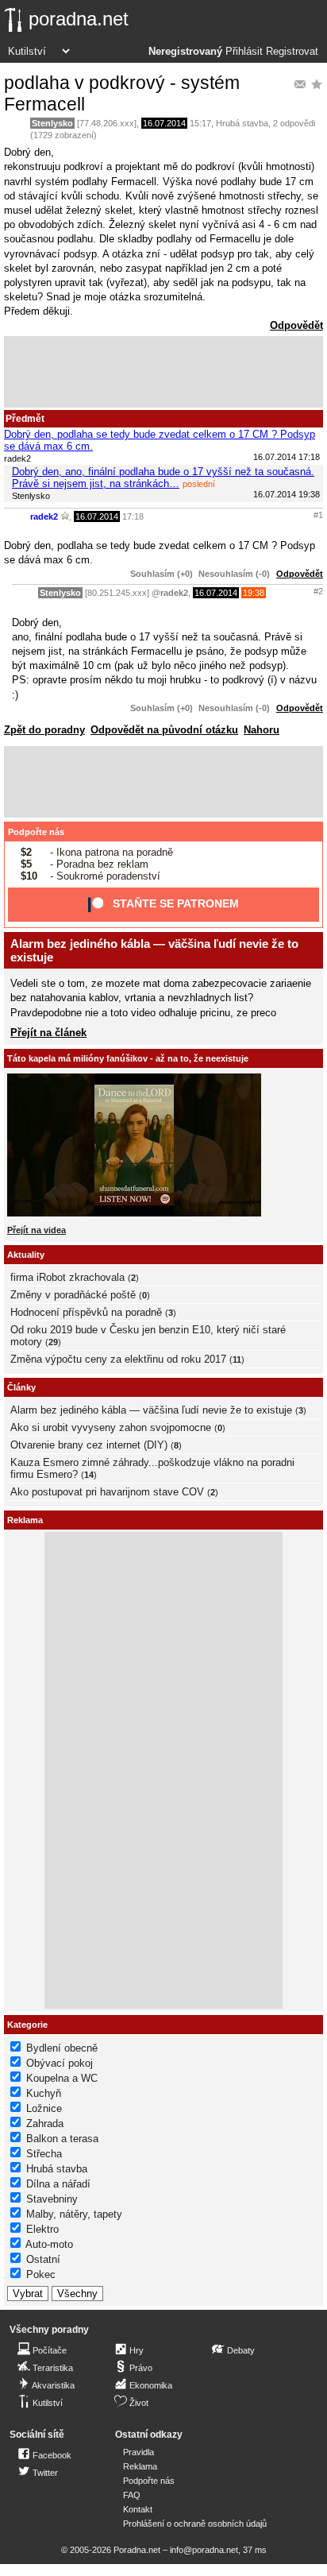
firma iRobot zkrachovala (67, 1277)
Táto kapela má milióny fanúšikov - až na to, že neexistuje (128, 1058)
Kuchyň (44, 2093)
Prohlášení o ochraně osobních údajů (195, 2524)
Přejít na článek (48, 1033)
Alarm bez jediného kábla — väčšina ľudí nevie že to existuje (151, 1410)
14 (89, 1475)
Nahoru (262, 730)
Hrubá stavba (242, 123)
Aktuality (26, 1255)
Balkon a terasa (62, 2139)
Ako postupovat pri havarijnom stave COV (107, 1492)
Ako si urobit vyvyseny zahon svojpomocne (111, 1427)
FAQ (132, 2495)
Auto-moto (49, 2244)
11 (237, 1360)
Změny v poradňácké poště (73, 1295)
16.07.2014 (164, 123)
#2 (318, 591)
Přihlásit (244, 52)
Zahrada (45, 2123)
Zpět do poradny (44, 730)
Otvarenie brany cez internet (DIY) (89, 1445)
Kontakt (138, 2509)
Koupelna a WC (62, 2078)
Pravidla (138, 2452)
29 (53, 1342)
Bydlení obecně (62, 2048)
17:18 (133, 516)
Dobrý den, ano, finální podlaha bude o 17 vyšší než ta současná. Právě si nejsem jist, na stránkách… (163, 478)
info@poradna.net (204, 2550)
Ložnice (44, 2108)
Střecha (44, 2154)
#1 (318, 515)
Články (21, 1387)
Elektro (42, 2229)
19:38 (254, 593)
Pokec (41, 2274)
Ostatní (43, 2259)
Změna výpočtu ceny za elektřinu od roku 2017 (118, 1359)
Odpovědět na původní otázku (164, 730)
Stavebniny (52, 2199)
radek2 (44, 516)
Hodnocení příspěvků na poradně (86, 1312)
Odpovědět (296, 325)
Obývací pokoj (60, 2063)
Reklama (140, 2466)
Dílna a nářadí (58, 2184)
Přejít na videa (37, 1230)
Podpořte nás (36, 832)
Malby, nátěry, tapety (74, 2214)
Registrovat (292, 52)
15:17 (200, 123)
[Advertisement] (163, 372)
